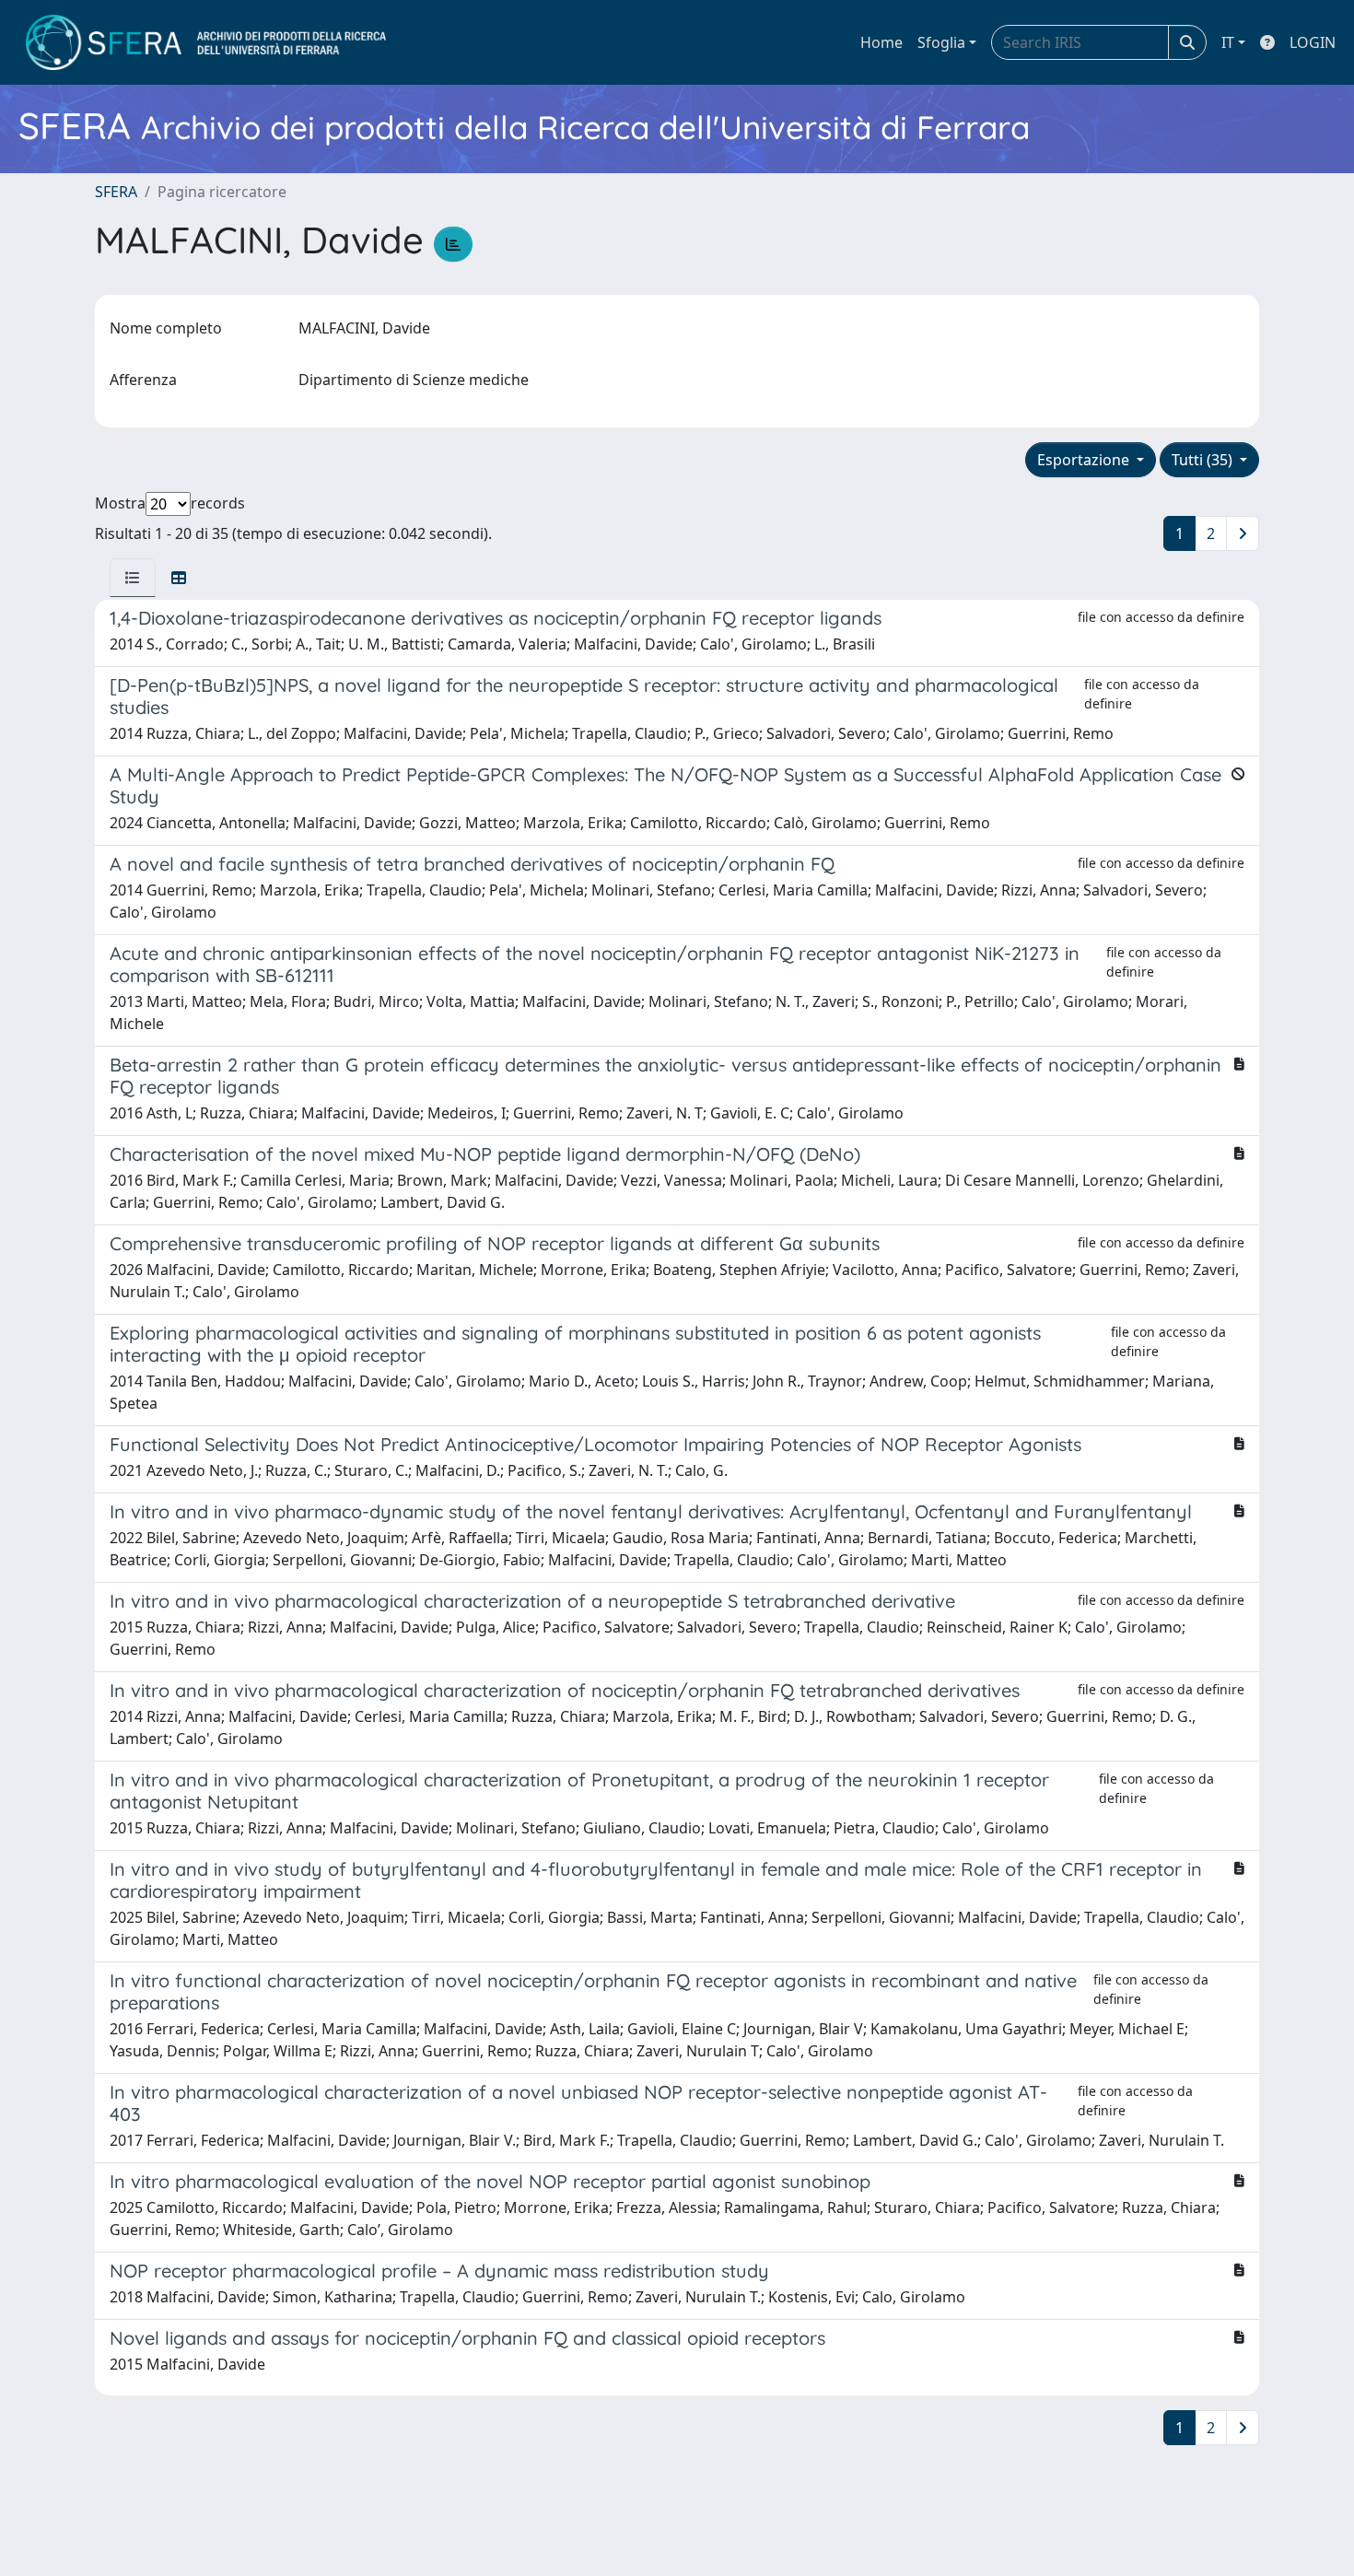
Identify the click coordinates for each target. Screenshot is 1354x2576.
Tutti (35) (1204, 460)
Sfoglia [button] (941, 42)
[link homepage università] (206, 42)
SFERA (116, 192)
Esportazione (1085, 460)
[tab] (133, 578)
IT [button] (1228, 42)
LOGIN (1313, 42)
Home (881, 42)
